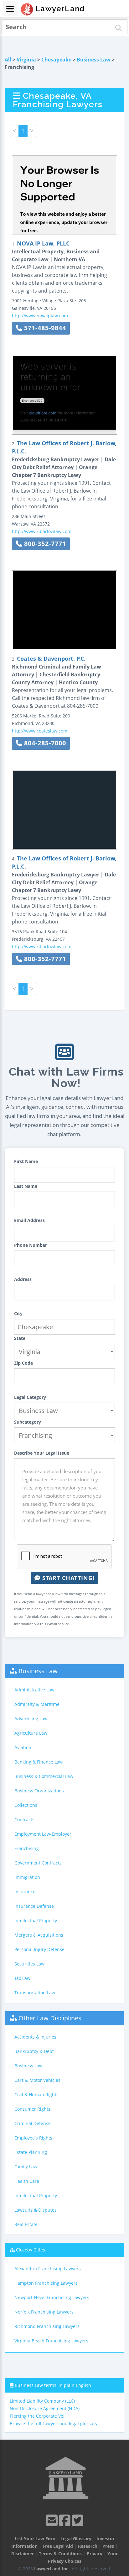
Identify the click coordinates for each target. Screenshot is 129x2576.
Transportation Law (35, 1993)
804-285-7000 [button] (44, 743)
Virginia (26, 60)
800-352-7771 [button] (44, 544)
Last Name (26, 1186)
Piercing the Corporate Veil (38, 2416)
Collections (26, 1805)
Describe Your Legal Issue (42, 1453)
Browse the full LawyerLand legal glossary (54, 2423)
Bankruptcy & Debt (34, 2051)
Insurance (25, 1892)
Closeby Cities (31, 2250)
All (8, 60)
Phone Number (31, 1245)
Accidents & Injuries (35, 2037)
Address (23, 1279)
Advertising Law (31, 1719)
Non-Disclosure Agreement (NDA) (45, 2408)
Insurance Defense (34, 1906)
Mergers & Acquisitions (39, 1935)
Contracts (24, 1820)
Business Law (94, 60)
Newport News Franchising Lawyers (52, 2297)
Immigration (27, 1877)
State (20, 1338)
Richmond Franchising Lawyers (47, 2326)
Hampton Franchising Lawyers (46, 2283)
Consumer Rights (32, 2109)
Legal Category (30, 1397)
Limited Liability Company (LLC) (42, 2401)
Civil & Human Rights (36, 2095)
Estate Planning (31, 2152)
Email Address (29, 1220)
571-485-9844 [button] (44, 328)
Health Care (27, 2181)
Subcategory (28, 1422)
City (18, 1313)
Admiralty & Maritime (37, 1704)
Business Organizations (39, 1791)
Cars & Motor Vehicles (37, 2080)
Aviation (23, 1747)
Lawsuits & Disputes (36, 2210)
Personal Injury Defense (39, 1949)
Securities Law (29, 1964)
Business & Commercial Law (44, 1776)
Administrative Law (34, 1690)
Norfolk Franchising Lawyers (44, 2312)
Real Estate (26, 2224)
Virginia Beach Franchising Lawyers (51, 2341)
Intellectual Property (36, 1920)
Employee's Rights (33, 2138)
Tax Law (22, 1978)
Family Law (26, 2167)
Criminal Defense (33, 2123)
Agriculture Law (31, 1733)
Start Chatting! (67, 1578)
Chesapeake (56, 60)
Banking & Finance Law (39, 1762)
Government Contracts (38, 1863)
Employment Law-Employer (43, 1834)
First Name (26, 1161)
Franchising (27, 1848)
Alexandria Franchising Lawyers (48, 2269)
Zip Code (23, 1363)
